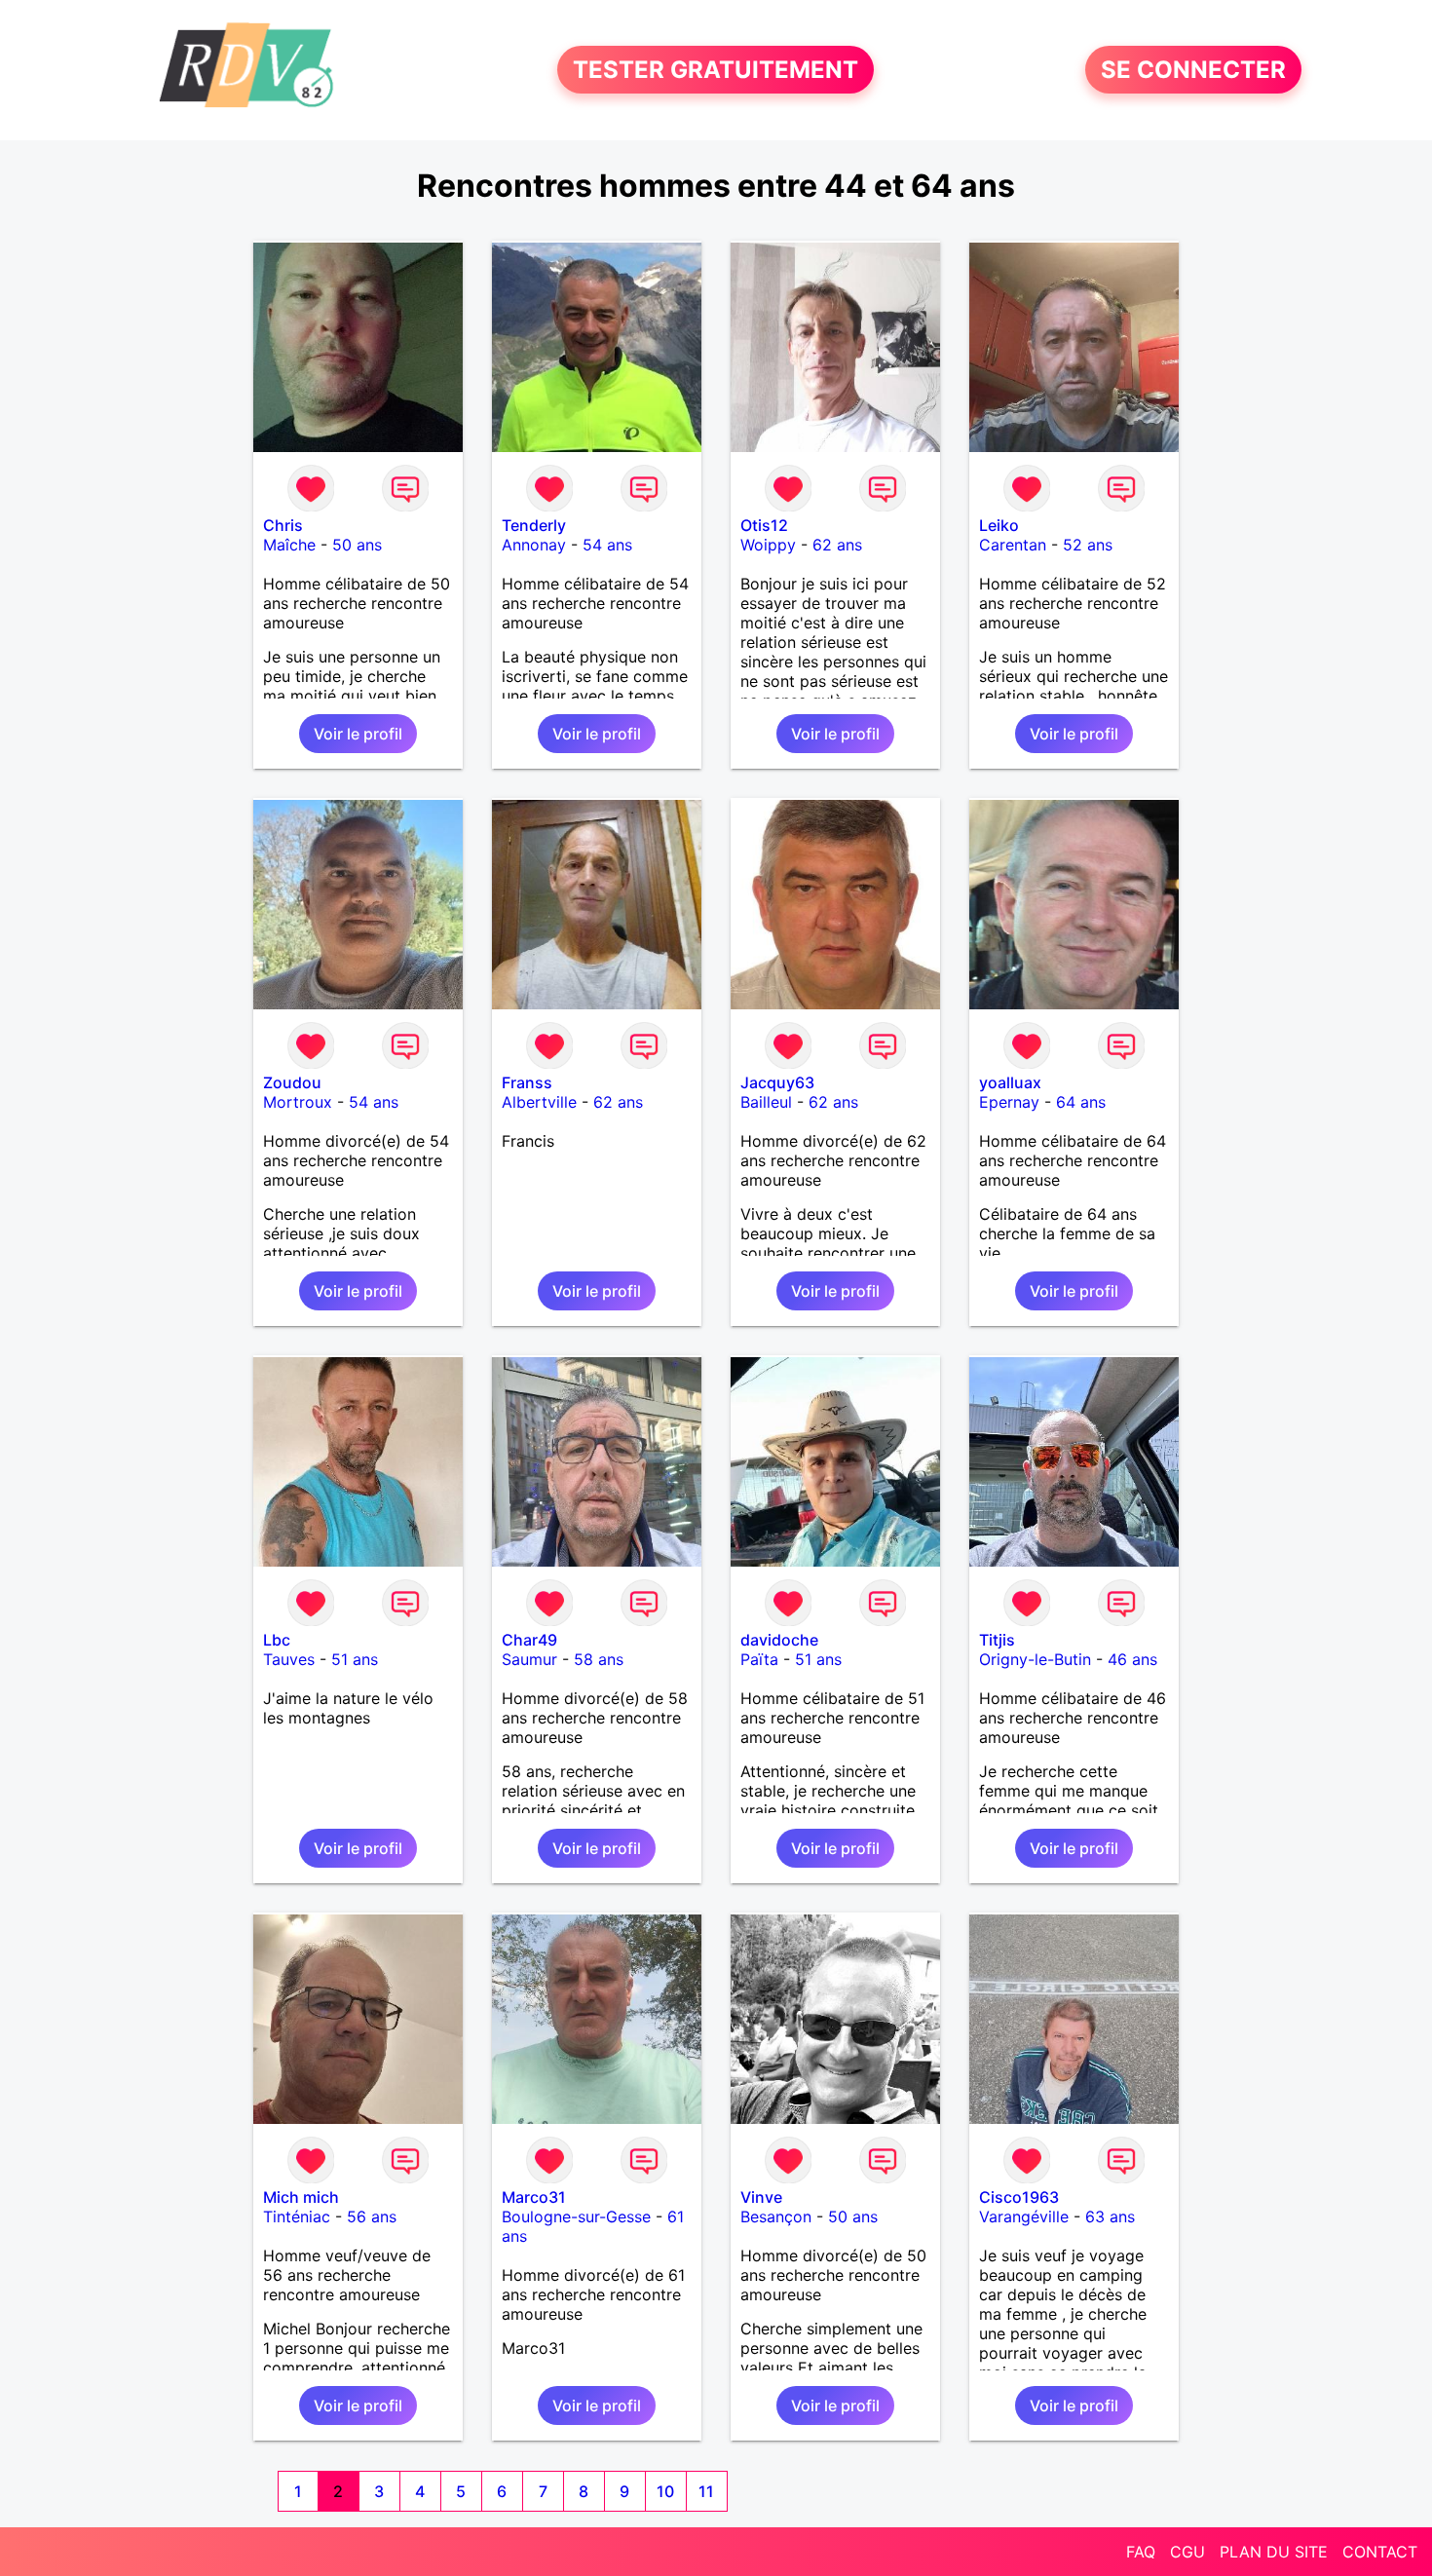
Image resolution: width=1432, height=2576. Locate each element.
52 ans (1088, 545)
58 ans (599, 1659)
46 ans (1132, 1659)
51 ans (355, 1659)
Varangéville (1024, 2216)
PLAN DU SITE (1274, 2552)
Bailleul (766, 1102)
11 (706, 2491)
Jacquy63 (777, 1082)
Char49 (529, 1640)
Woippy (768, 545)
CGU (1187, 2552)
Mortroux (298, 1102)
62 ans (837, 545)
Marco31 (534, 2197)
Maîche (289, 545)
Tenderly (534, 525)
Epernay (1009, 1102)
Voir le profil (358, 734)
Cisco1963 (1019, 2197)
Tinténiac (297, 2216)
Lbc (277, 1640)
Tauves (289, 1659)
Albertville (539, 1102)
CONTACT (1380, 2552)
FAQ (1141, 2552)
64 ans (1081, 1102)
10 (665, 2491)
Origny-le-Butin (1035, 1659)
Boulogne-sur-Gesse (576, 2216)
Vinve (761, 2197)
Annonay (534, 545)
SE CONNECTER (1193, 70)
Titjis (997, 1640)
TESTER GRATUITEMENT (716, 70)
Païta (759, 1659)
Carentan (1013, 545)
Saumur (529, 1659)
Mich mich (301, 2197)
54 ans (607, 545)
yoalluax (1010, 1082)
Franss (527, 1082)
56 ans (372, 2216)
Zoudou (292, 1082)
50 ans (357, 545)
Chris (283, 525)
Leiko (999, 525)
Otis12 (764, 525)
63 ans (1110, 2216)
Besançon (776, 2216)
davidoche (779, 1640)
